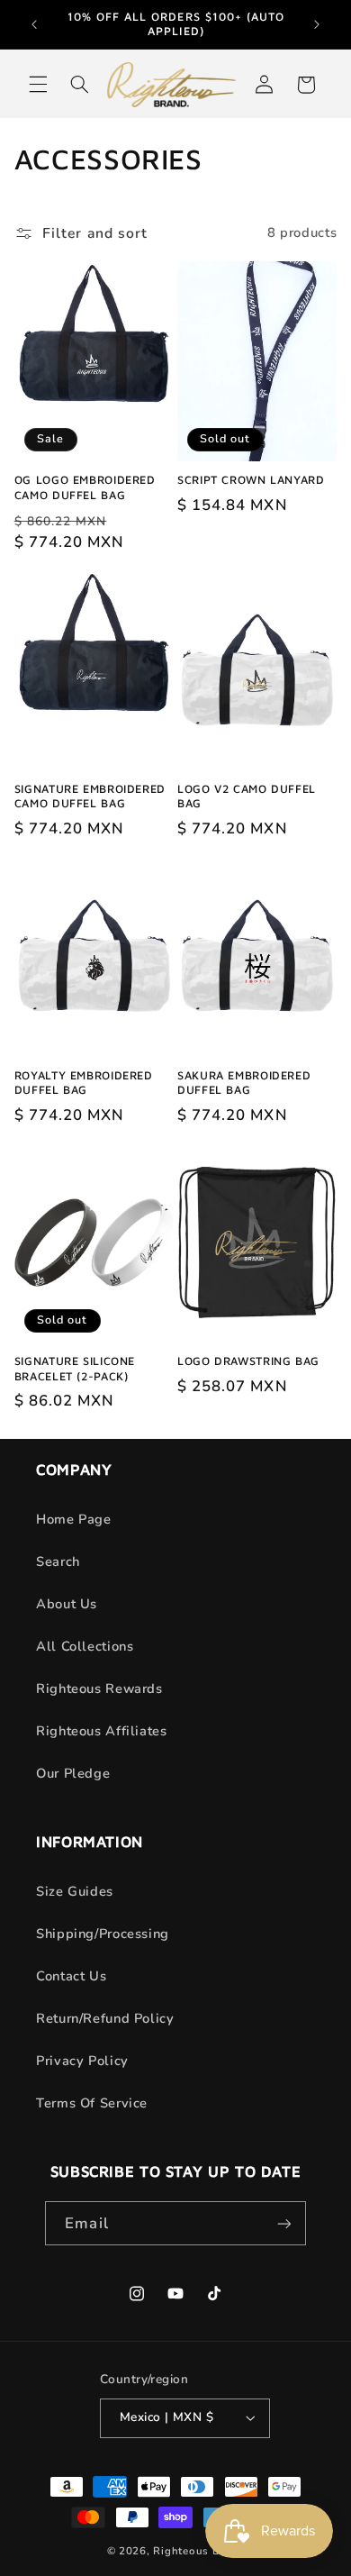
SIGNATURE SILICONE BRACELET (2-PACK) (75, 1368)
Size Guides (75, 1891)
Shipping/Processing (103, 1934)
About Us (67, 1604)
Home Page (74, 1519)
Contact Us (71, 1976)
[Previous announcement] (34, 24)
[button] (38, 85)
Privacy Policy (82, 2061)
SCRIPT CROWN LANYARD (251, 480)
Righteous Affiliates (102, 1731)
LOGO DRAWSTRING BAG (248, 1361)
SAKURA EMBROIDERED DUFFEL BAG (244, 1083)
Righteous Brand (198, 2551)
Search (58, 1561)
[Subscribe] (283, 2223)
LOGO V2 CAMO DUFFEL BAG (247, 796)
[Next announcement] (317, 24)
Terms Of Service (92, 2103)
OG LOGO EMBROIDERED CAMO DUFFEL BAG (85, 487)
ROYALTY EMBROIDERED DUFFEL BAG (84, 1083)
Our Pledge (73, 1773)
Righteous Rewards (99, 1689)
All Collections (85, 1646)
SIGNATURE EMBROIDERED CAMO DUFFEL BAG (90, 796)
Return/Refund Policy (105, 2018)
